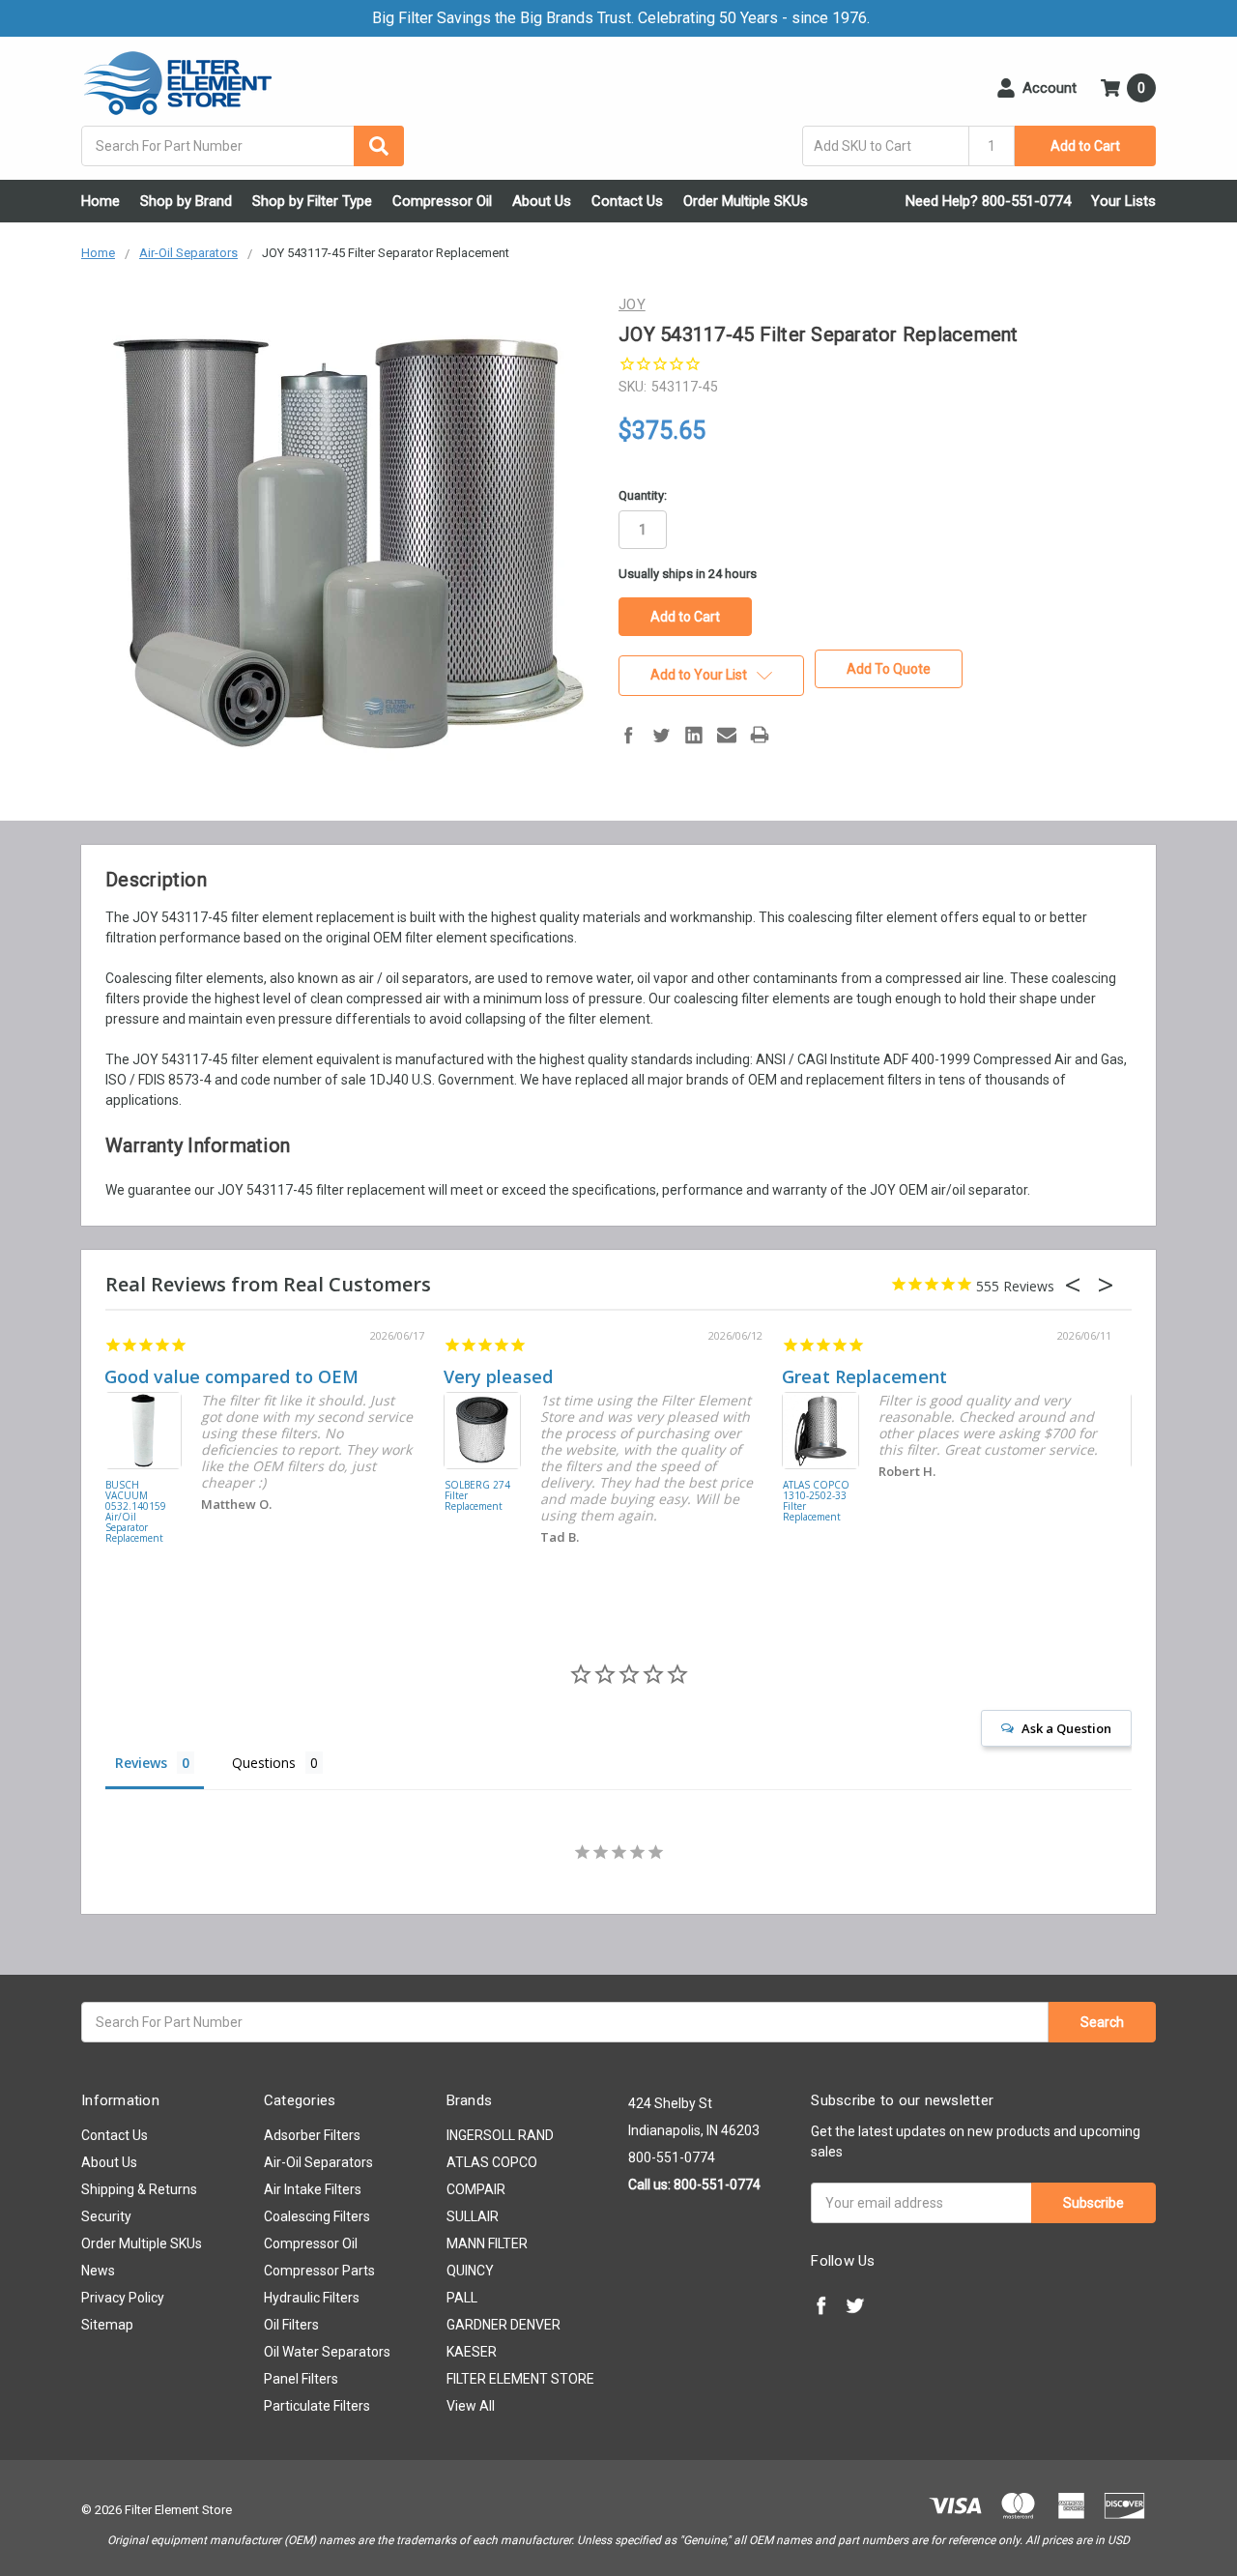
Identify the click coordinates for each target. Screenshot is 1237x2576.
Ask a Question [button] (1066, 1728)
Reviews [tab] (141, 1763)
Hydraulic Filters (312, 2298)
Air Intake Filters (313, 2189)
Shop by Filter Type (312, 201)
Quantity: (643, 495)
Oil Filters (291, 2325)
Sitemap (107, 2325)
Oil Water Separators (327, 2352)
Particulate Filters (317, 2406)
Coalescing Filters (317, 2216)
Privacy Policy (123, 2298)
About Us (542, 201)
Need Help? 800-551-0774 (988, 201)
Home (101, 201)
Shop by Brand (186, 201)
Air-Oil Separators (318, 2162)
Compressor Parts (319, 2271)
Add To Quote (889, 669)
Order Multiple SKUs (746, 201)
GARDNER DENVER (503, 2325)
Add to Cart (1085, 146)
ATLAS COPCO (492, 2162)
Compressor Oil (442, 201)
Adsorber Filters (312, 2135)
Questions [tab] (264, 1763)
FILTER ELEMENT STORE (520, 2379)
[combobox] (243, 146)
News (98, 2271)
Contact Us (627, 201)
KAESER (472, 2352)
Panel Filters (301, 2379)
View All (471, 2406)
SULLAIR (473, 2216)
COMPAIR (476, 2189)
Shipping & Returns (139, 2189)
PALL (462, 2298)
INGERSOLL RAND (500, 2135)
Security (106, 2216)
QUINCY (470, 2271)
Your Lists (1123, 201)
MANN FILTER (487, 2243)
